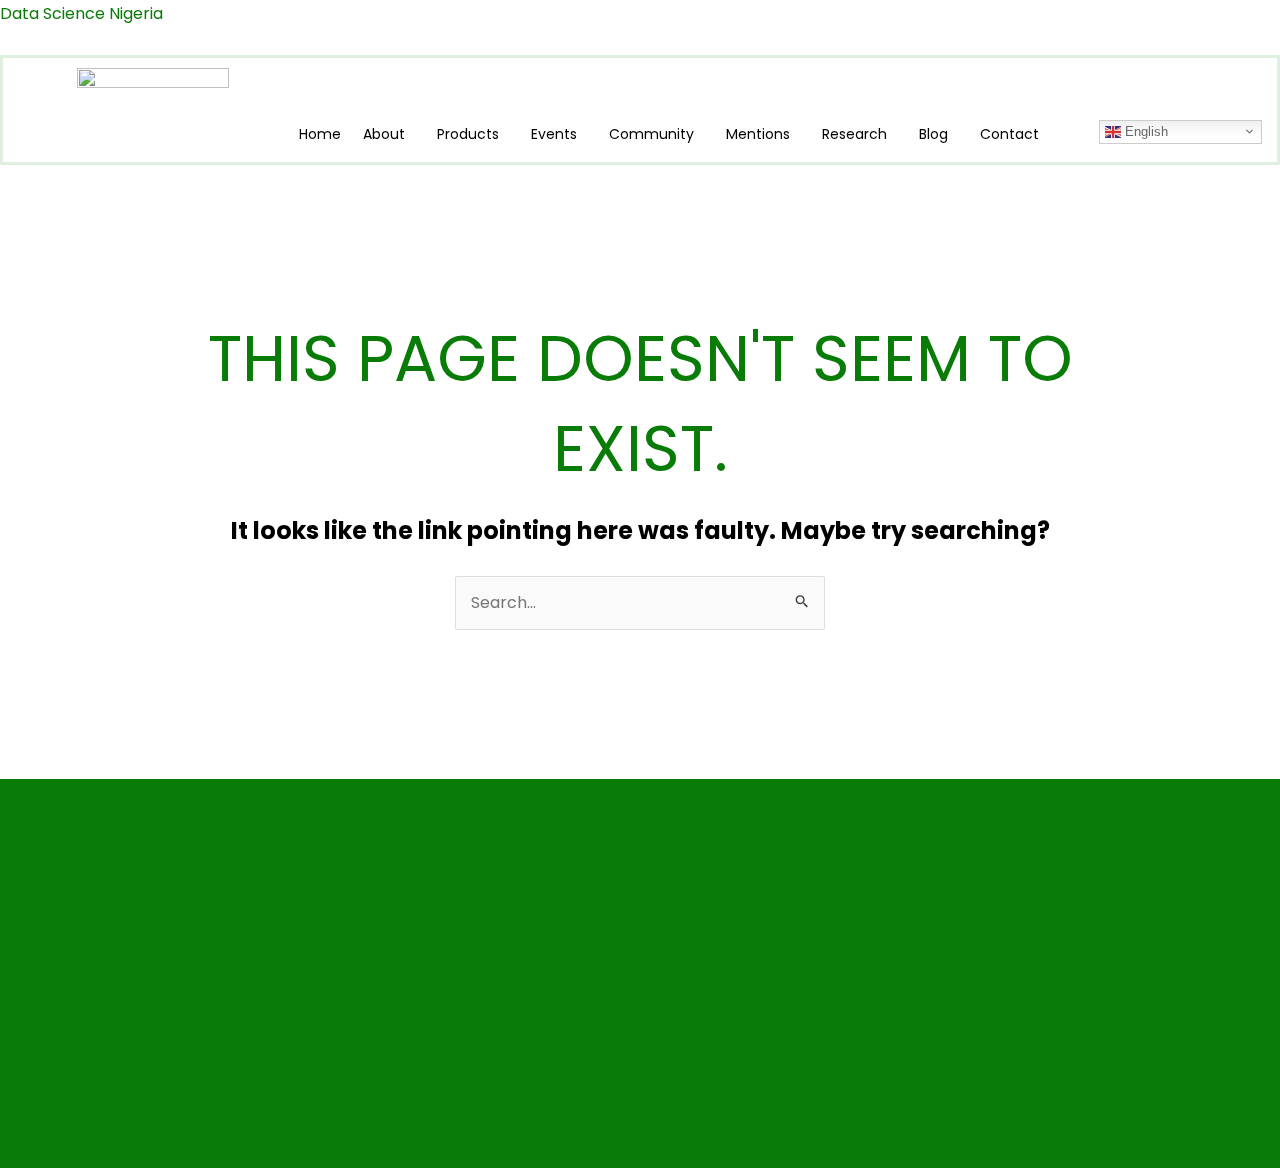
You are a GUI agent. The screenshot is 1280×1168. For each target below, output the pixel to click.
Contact (1009, 134)
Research (854, 134)
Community (651, 134)
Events (554, 134)
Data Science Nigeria (81, 13)
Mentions (758, 134)
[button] (389, 134)
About (384, 134)
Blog (933, 134)
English (1144, 130)
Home (320, 134)
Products (468, 134)
